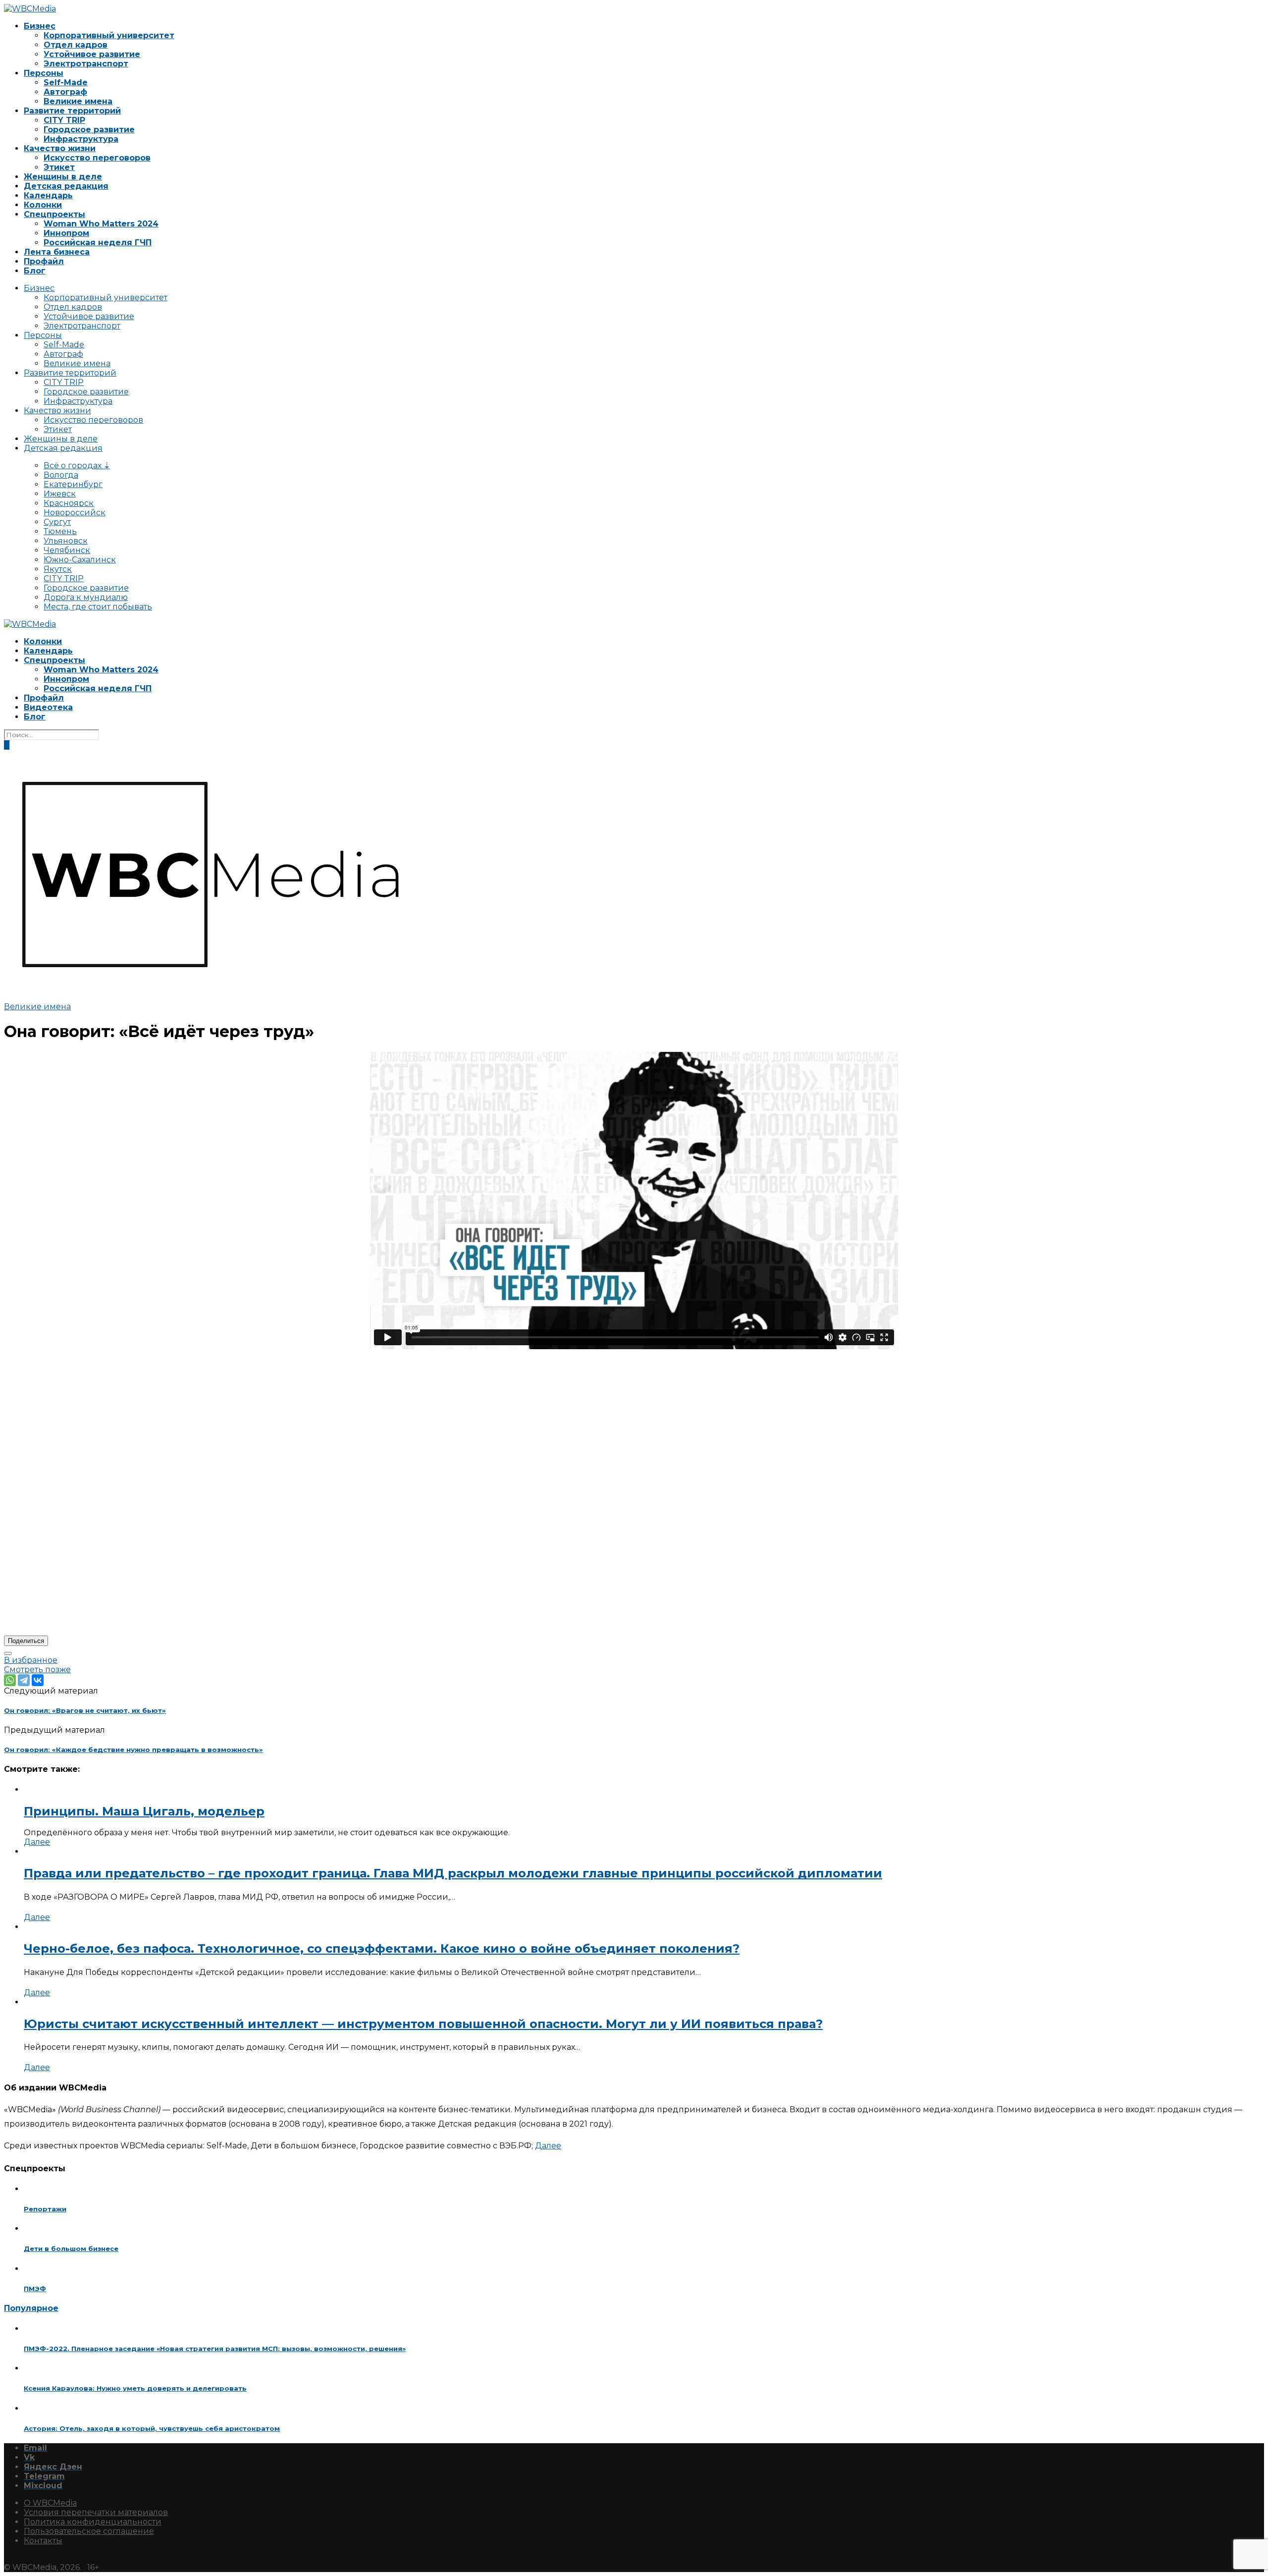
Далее (37, 1842)
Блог (35, 271)
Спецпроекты (54, 214)
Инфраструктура (81, 139)
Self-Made (66, 82)
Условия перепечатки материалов (96, 2512)
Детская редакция (66, 186)
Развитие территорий (72, 111)
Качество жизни (60, 148)
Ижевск (60, 494)
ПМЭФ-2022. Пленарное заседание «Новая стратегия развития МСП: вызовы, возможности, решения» (215, 2349)
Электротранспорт (86, 64)
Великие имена (78, 101)
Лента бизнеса (57, 252)
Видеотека (48, 707)
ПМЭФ (35, 2289)
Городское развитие (89, 130)
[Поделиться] (8, 1653)
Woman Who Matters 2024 (101, 224)
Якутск (58, 569)
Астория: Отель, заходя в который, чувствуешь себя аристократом (152, 2428)
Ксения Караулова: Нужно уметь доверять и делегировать (135, 2388)
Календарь (48, 195)
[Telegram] (24, 1680)
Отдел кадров (76, 45)
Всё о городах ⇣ (77, 466)
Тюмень (60, 531)
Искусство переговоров (97, 158)
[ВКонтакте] (38, 1680)
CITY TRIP (64, 120)
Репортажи (45, 2209)
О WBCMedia (50, 2503)
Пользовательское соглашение (89, 2531)
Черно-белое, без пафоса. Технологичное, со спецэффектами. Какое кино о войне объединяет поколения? (382, 1948)
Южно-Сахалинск (80, 560)
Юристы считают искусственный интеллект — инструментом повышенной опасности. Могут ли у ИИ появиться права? (423, 2024)
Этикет (59, 167)
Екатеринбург (73, 484)
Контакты (43, 2541)
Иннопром (66, 233)
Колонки (43, 205)
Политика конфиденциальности (93, 2522)
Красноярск (69, 503)
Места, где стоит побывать (98, 607)
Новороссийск (75, 513)
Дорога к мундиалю (86, 597)
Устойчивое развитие (92, 54)
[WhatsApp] (10, 1680)
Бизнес (40, 26)
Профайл (44, 261)
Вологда (61, 475)
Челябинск (67, 550)
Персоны (44, 73)
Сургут (57, 522)
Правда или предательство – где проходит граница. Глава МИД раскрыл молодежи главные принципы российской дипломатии (453, 1873)
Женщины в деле (63, 177)
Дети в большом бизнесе (71, 2248)
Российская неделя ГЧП (98, 243)
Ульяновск (66, 541)
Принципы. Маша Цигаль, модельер (144, 1811)
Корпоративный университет (109, 35)
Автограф (65, 92)
